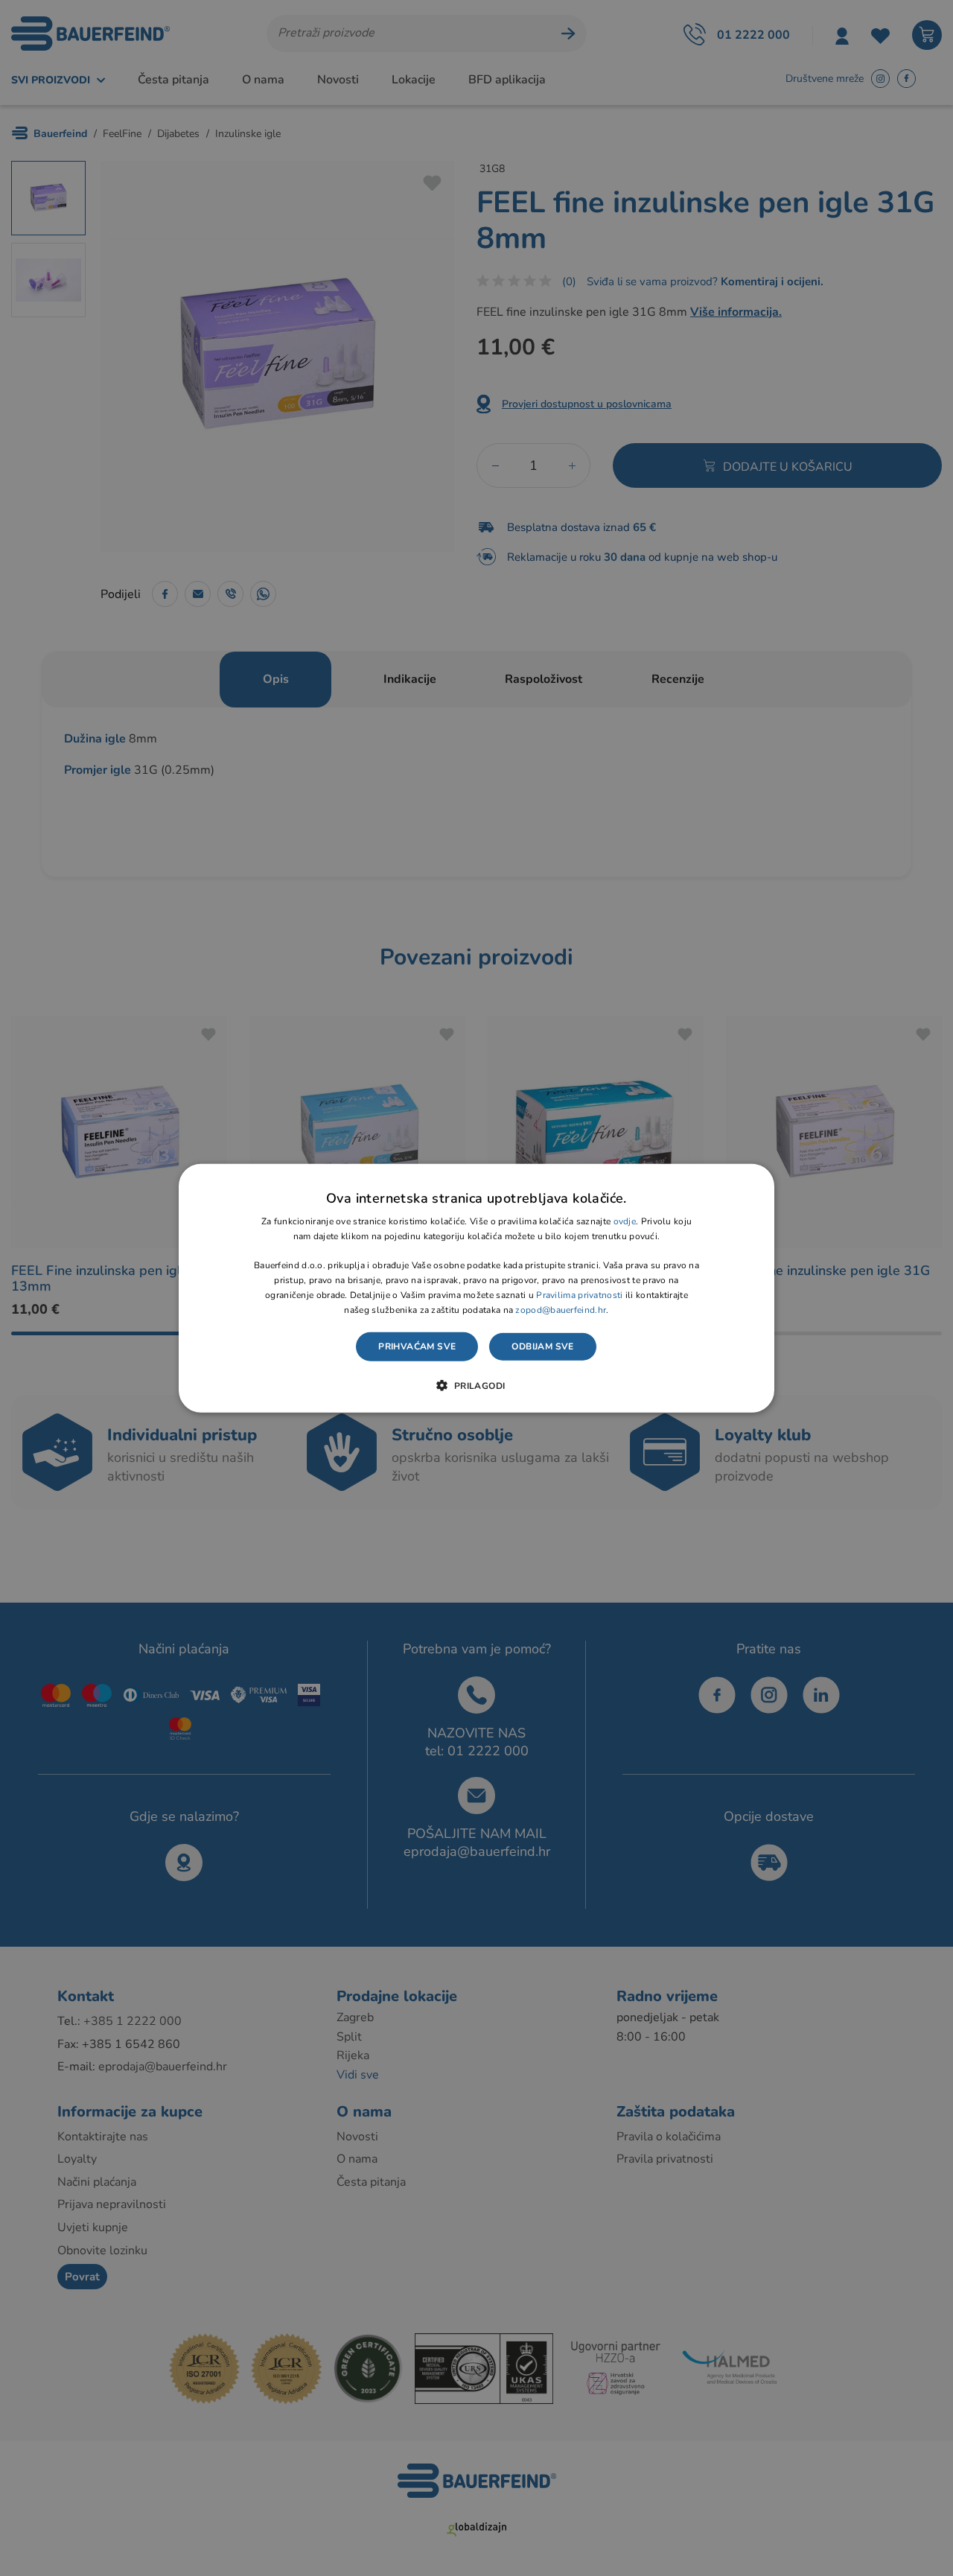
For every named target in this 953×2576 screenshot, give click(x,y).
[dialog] (476, 1288)
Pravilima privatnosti (579, 1295)
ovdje (625, 1221)
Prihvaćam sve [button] (417, 1346)
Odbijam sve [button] (542, 1346)
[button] (476, 1385)
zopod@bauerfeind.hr (561, 1309)
